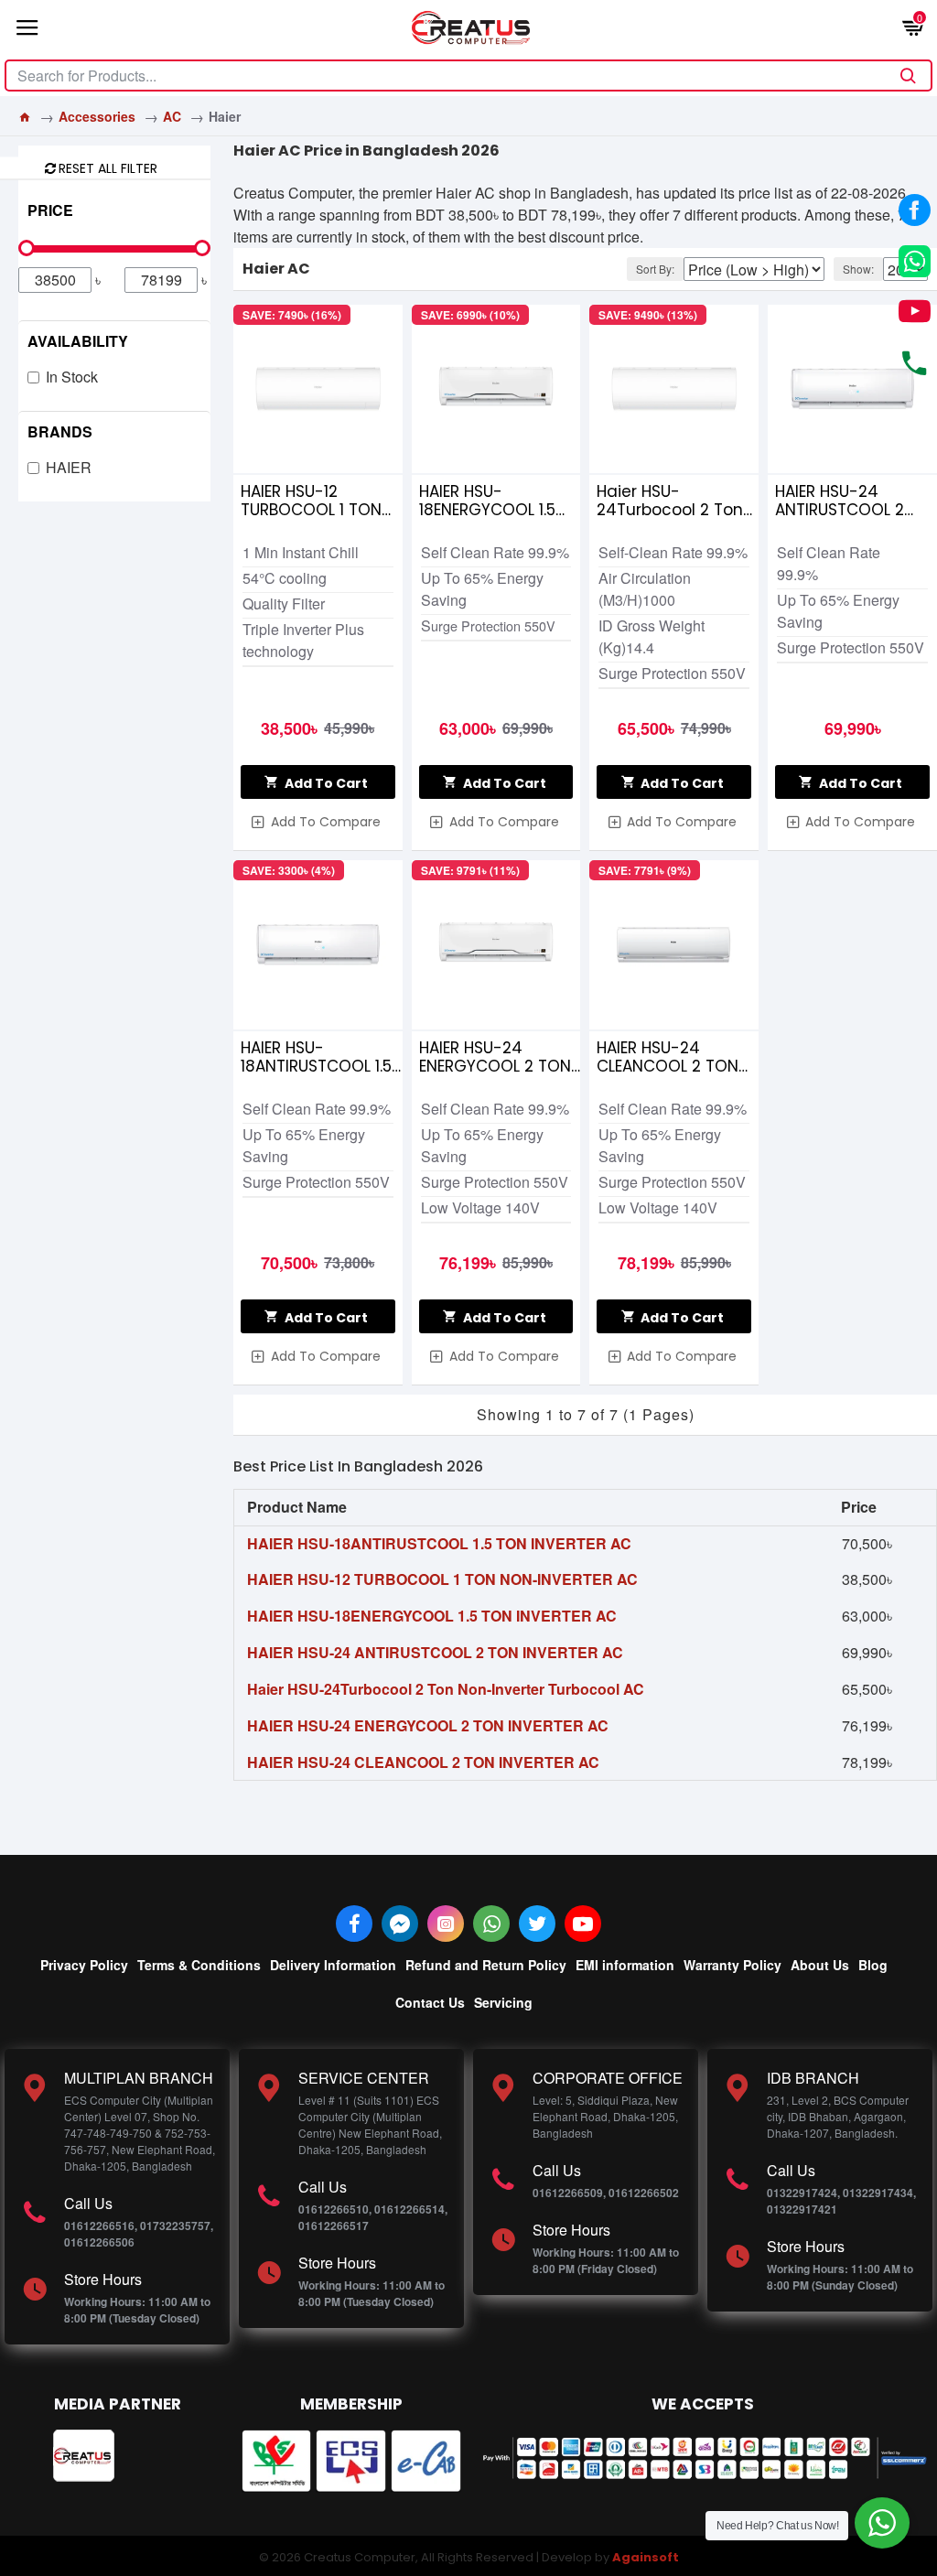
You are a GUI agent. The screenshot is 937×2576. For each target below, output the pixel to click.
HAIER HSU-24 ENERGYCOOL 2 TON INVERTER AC (495, 1057)
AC (172, 116)
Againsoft (646, 2557)
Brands (60, 431)
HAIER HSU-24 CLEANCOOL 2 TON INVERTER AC (668, 1057)
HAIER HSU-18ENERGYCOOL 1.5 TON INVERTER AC (487, 501)
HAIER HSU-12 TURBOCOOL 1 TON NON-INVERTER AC (311, 501)
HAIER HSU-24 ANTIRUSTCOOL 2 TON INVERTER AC (840, 501)
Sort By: (655, 269)
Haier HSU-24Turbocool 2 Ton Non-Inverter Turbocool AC (670, 501)
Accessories (97, 116)
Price (50, 210)
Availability (78, 341)
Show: (858, 269)
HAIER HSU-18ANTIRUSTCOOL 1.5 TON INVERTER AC (316, 1057)
